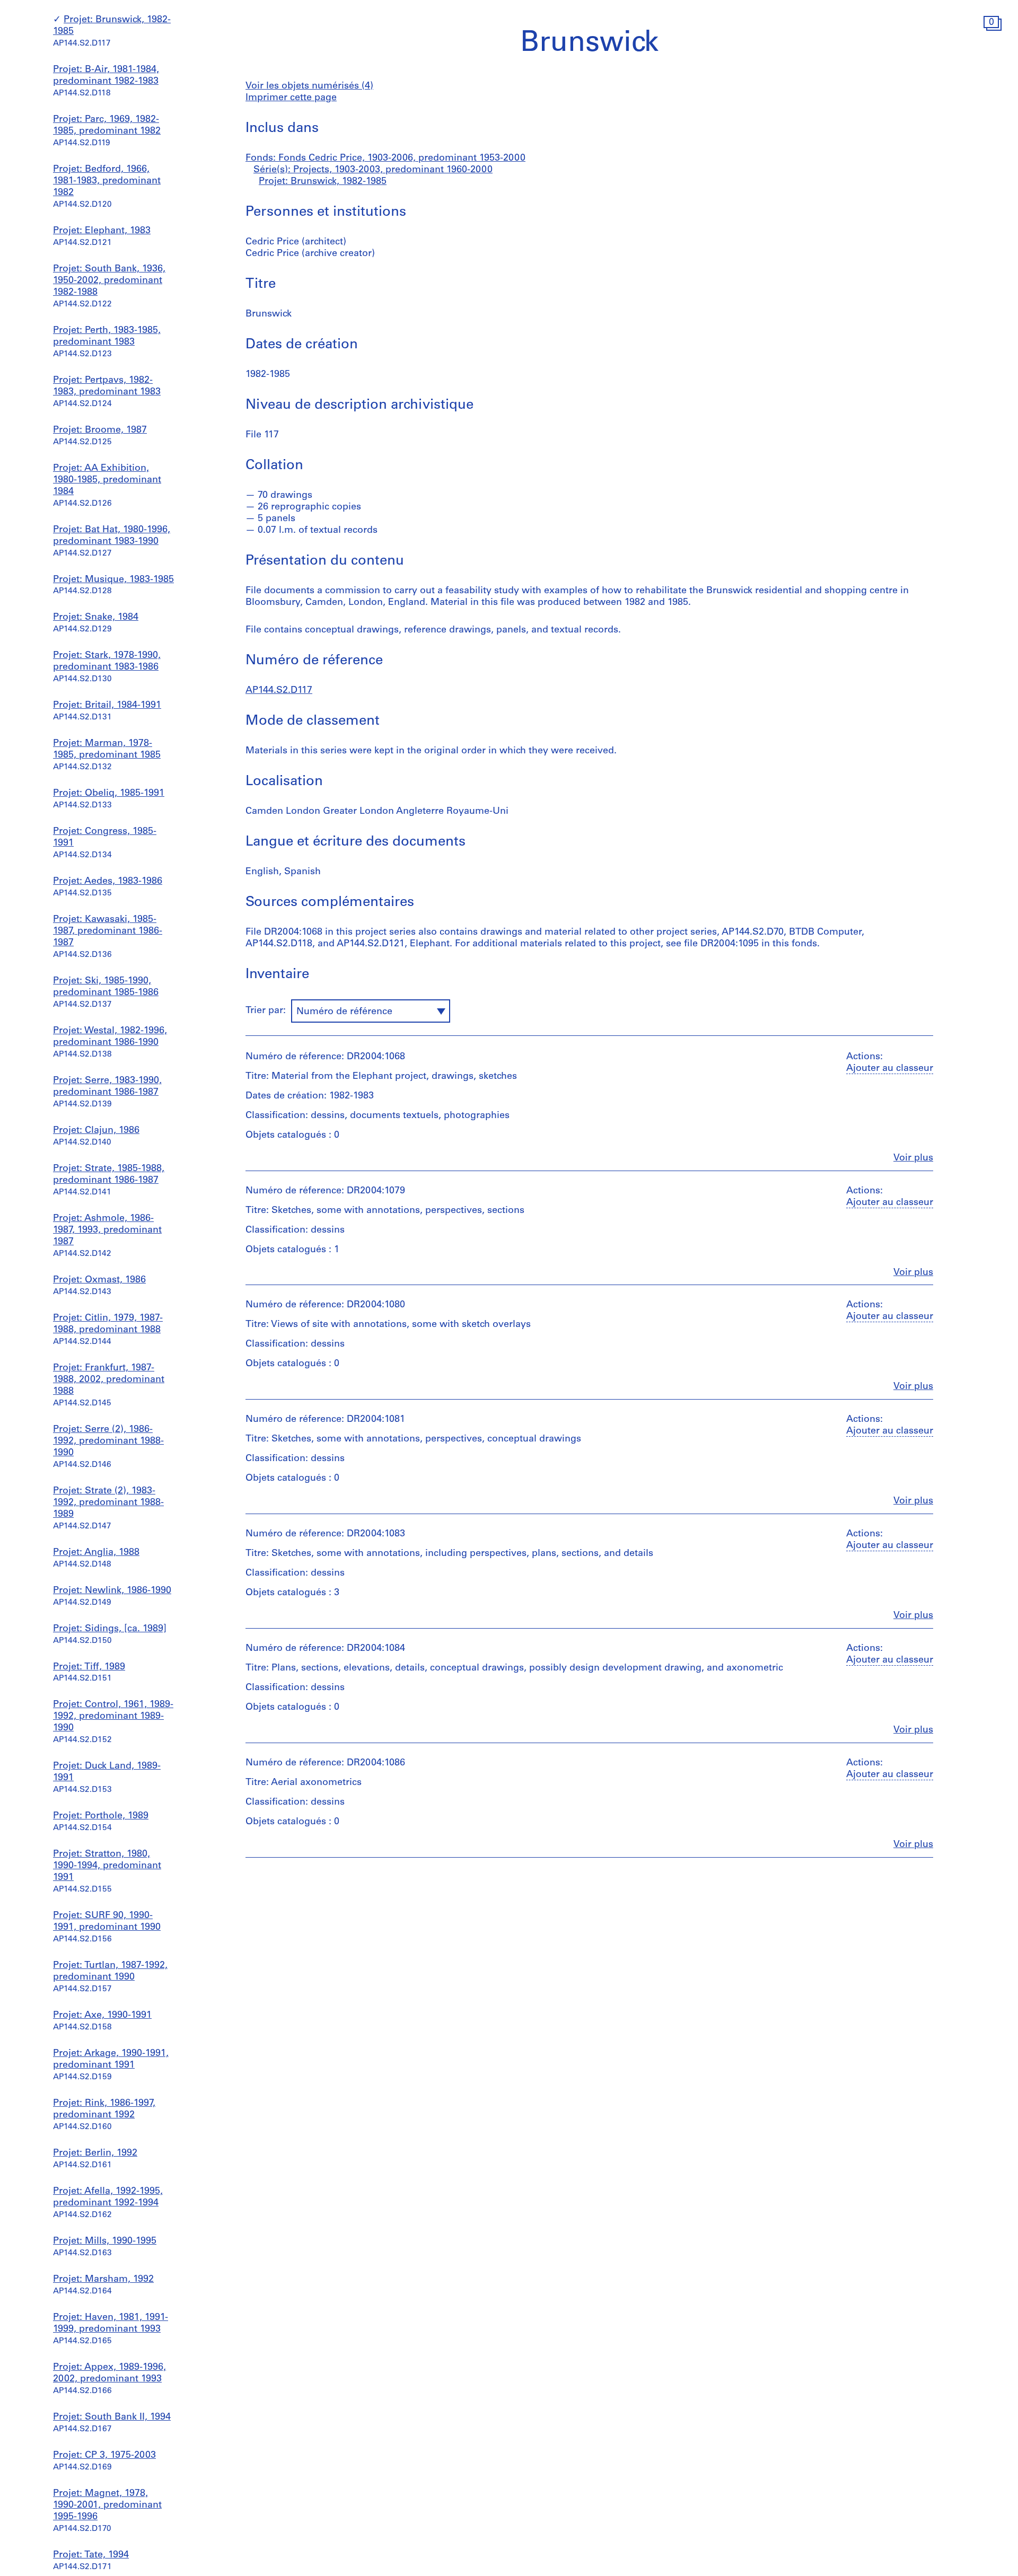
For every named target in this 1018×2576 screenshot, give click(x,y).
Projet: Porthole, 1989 (101, 1816)
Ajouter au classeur (890, 1069)
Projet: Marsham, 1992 (103, 2280)
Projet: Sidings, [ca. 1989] (110, 1629)
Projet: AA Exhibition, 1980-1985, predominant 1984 (107, 480)
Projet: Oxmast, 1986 (99, 1280)
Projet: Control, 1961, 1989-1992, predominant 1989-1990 (113, 1717)
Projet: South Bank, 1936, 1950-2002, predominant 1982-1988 (109, 281)
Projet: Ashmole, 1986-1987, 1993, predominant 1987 (107, 1230)
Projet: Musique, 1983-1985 (113, 580)
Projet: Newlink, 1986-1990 (112, 1591)
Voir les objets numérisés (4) (309, 86)
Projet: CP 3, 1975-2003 (104, 2456)
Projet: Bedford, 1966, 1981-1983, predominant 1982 (107, 181)
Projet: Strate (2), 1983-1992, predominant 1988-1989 (108, 1503)
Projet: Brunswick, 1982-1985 (323, 182)
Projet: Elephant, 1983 (102, 231)
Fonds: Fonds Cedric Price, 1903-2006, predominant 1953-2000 (385, 159)
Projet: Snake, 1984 (96, 618)
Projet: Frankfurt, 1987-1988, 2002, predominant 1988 (109, 1380)
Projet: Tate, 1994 (91, 2555)
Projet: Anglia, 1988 (96, 1553)
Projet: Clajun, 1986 (96, 1131)
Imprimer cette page (291, 98)
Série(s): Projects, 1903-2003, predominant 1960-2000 (373, 170)
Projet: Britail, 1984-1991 (107, 706)
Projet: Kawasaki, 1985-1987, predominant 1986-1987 (108, 931)
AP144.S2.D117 (279, 691)
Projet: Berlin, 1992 (95, 2153)
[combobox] (371, 1011)
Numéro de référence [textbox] (344, 1012)
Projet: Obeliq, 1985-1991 (109, 794)
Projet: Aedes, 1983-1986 (108, 882)
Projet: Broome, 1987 (100, 430)
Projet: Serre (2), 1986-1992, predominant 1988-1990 (108, 1441)
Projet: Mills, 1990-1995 (105, 2241)
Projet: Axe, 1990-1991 (102, 2016)
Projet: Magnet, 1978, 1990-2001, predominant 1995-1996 (107, 2505)
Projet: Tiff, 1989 (89, 1667)
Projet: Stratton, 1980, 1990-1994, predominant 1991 (107, 1866)
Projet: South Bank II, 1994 (112, 2417)
